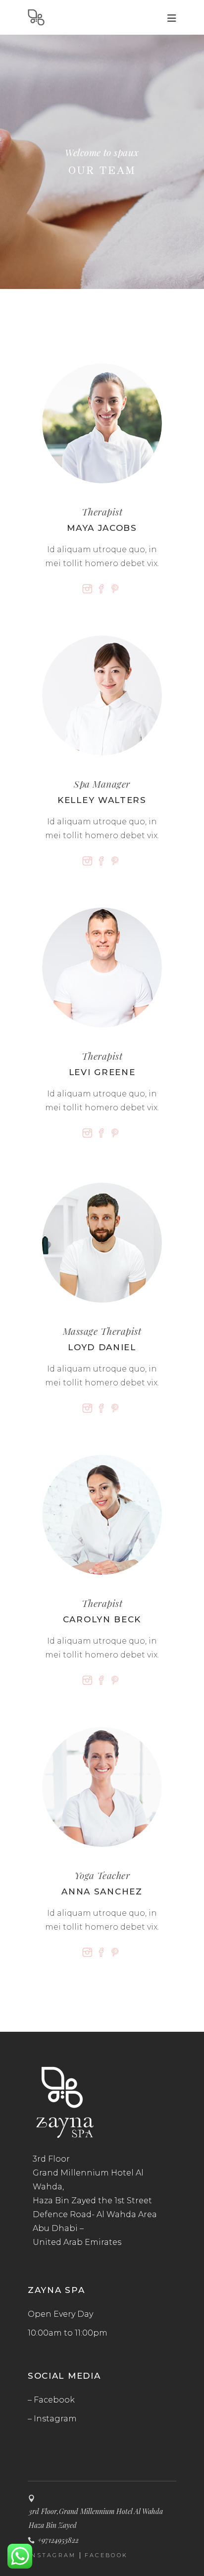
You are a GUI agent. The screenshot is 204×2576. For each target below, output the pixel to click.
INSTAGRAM (52, 2555)
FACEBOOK (106, 2555)
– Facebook (51, 2400)
